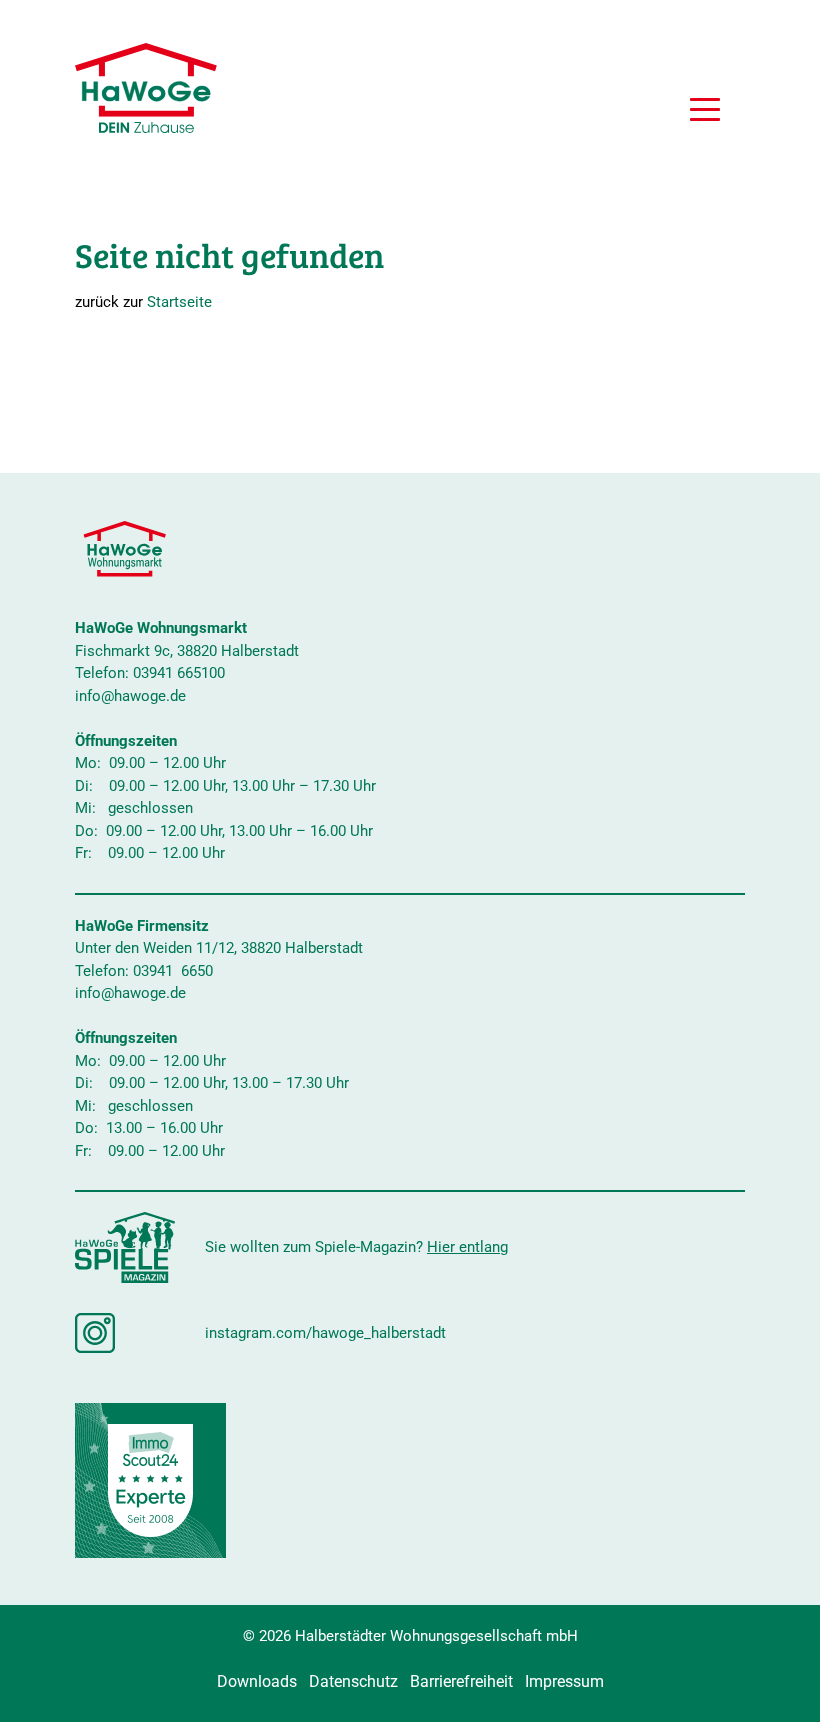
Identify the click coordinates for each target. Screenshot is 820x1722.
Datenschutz (353, 1681)
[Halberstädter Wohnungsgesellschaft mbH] (146, 88)
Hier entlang (467, 1247)
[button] (705, 112)
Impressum (564, 1681)
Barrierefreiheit (461, 1681)
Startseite (179, 302)
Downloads (257, 1681)
